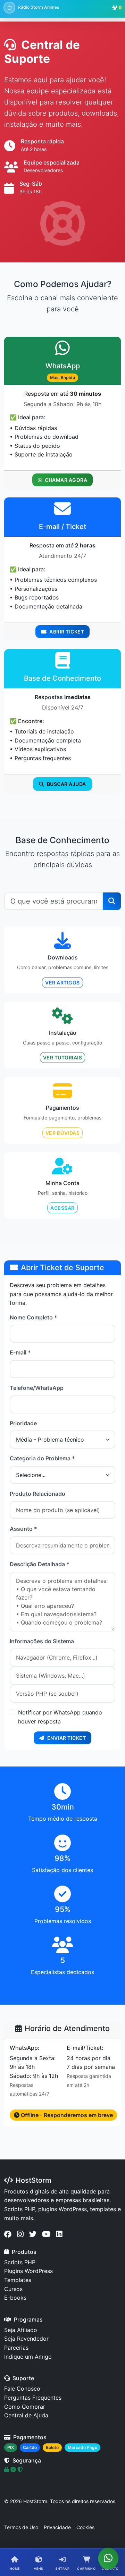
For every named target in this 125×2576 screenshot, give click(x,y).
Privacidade (57, 2527)
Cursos (13, 2289)
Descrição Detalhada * (40, 1564)
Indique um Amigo (28, 2357)
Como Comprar (25, 2407)
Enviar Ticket (67, 1738)
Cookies (85, 2527)
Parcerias (16, 2348)
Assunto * (23, 1529)
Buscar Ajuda (66, 784)
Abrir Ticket (67, 632)
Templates (18, 2280)
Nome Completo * (34, 1317)
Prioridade (23, 1423)
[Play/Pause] (9, 8)
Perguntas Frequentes (33, 2398)
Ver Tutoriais (63, 1058)
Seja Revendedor (26, 2339)
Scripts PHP (20, 2262)
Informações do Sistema (42, 1641)
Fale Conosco (22, 2389)
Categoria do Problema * (42, 1458)
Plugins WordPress (28, 2271)
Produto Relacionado (37, 1494)
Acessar (62, 1208)
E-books (15, 2298)
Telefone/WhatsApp (37, 1388)
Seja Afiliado (21, 2330)
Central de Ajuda (26, 2415)
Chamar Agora (66, 480)
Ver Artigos (62, 983)
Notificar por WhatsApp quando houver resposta (60, 1717)
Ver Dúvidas (63, 1133)
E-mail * (20, 1352)
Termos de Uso (21, 2527)
